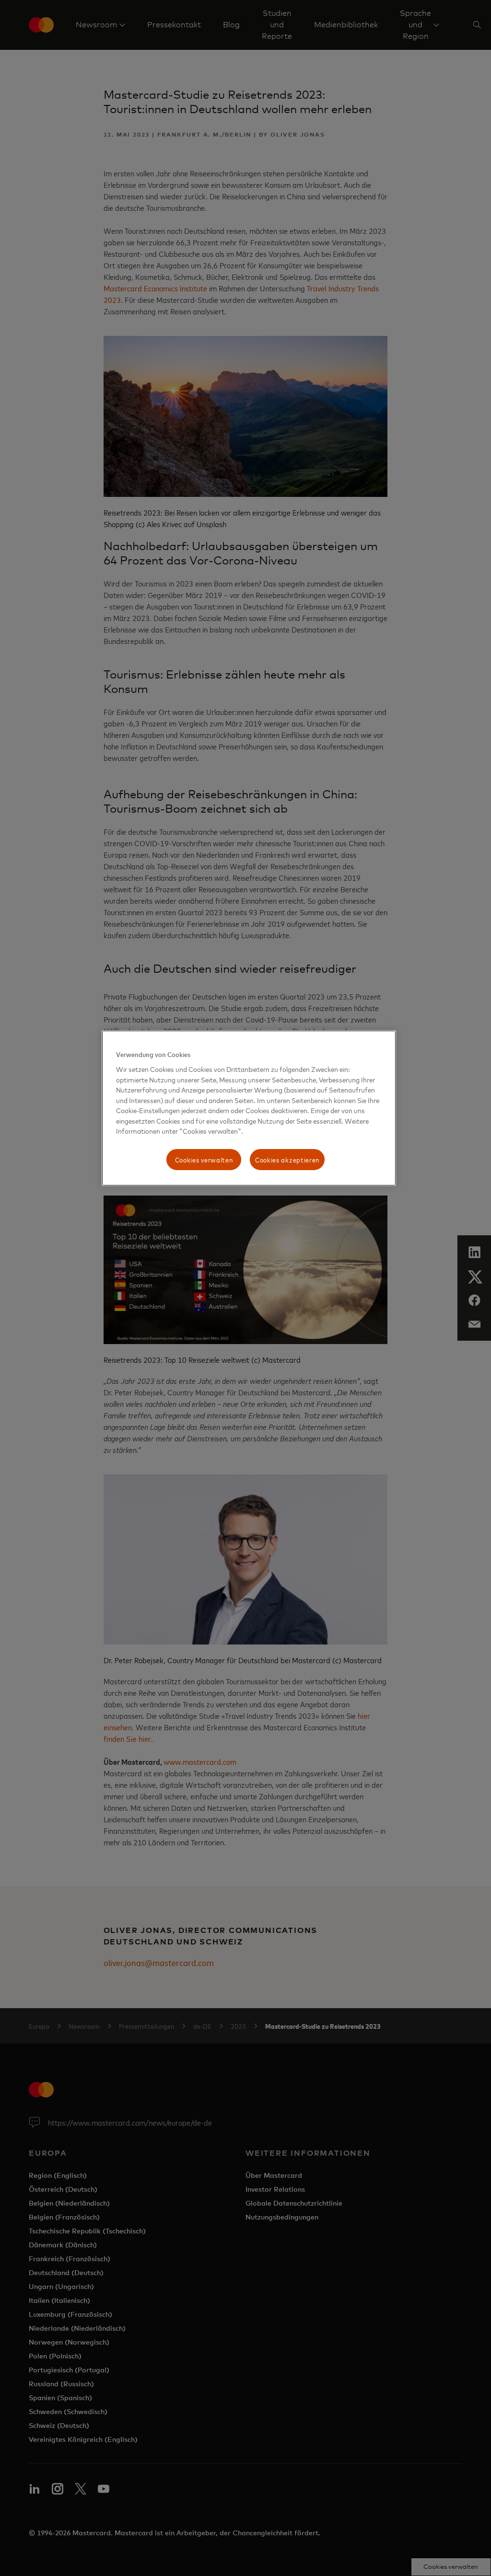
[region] (249, 1108)
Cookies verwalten (204, 1159)
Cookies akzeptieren (287, 1159)
